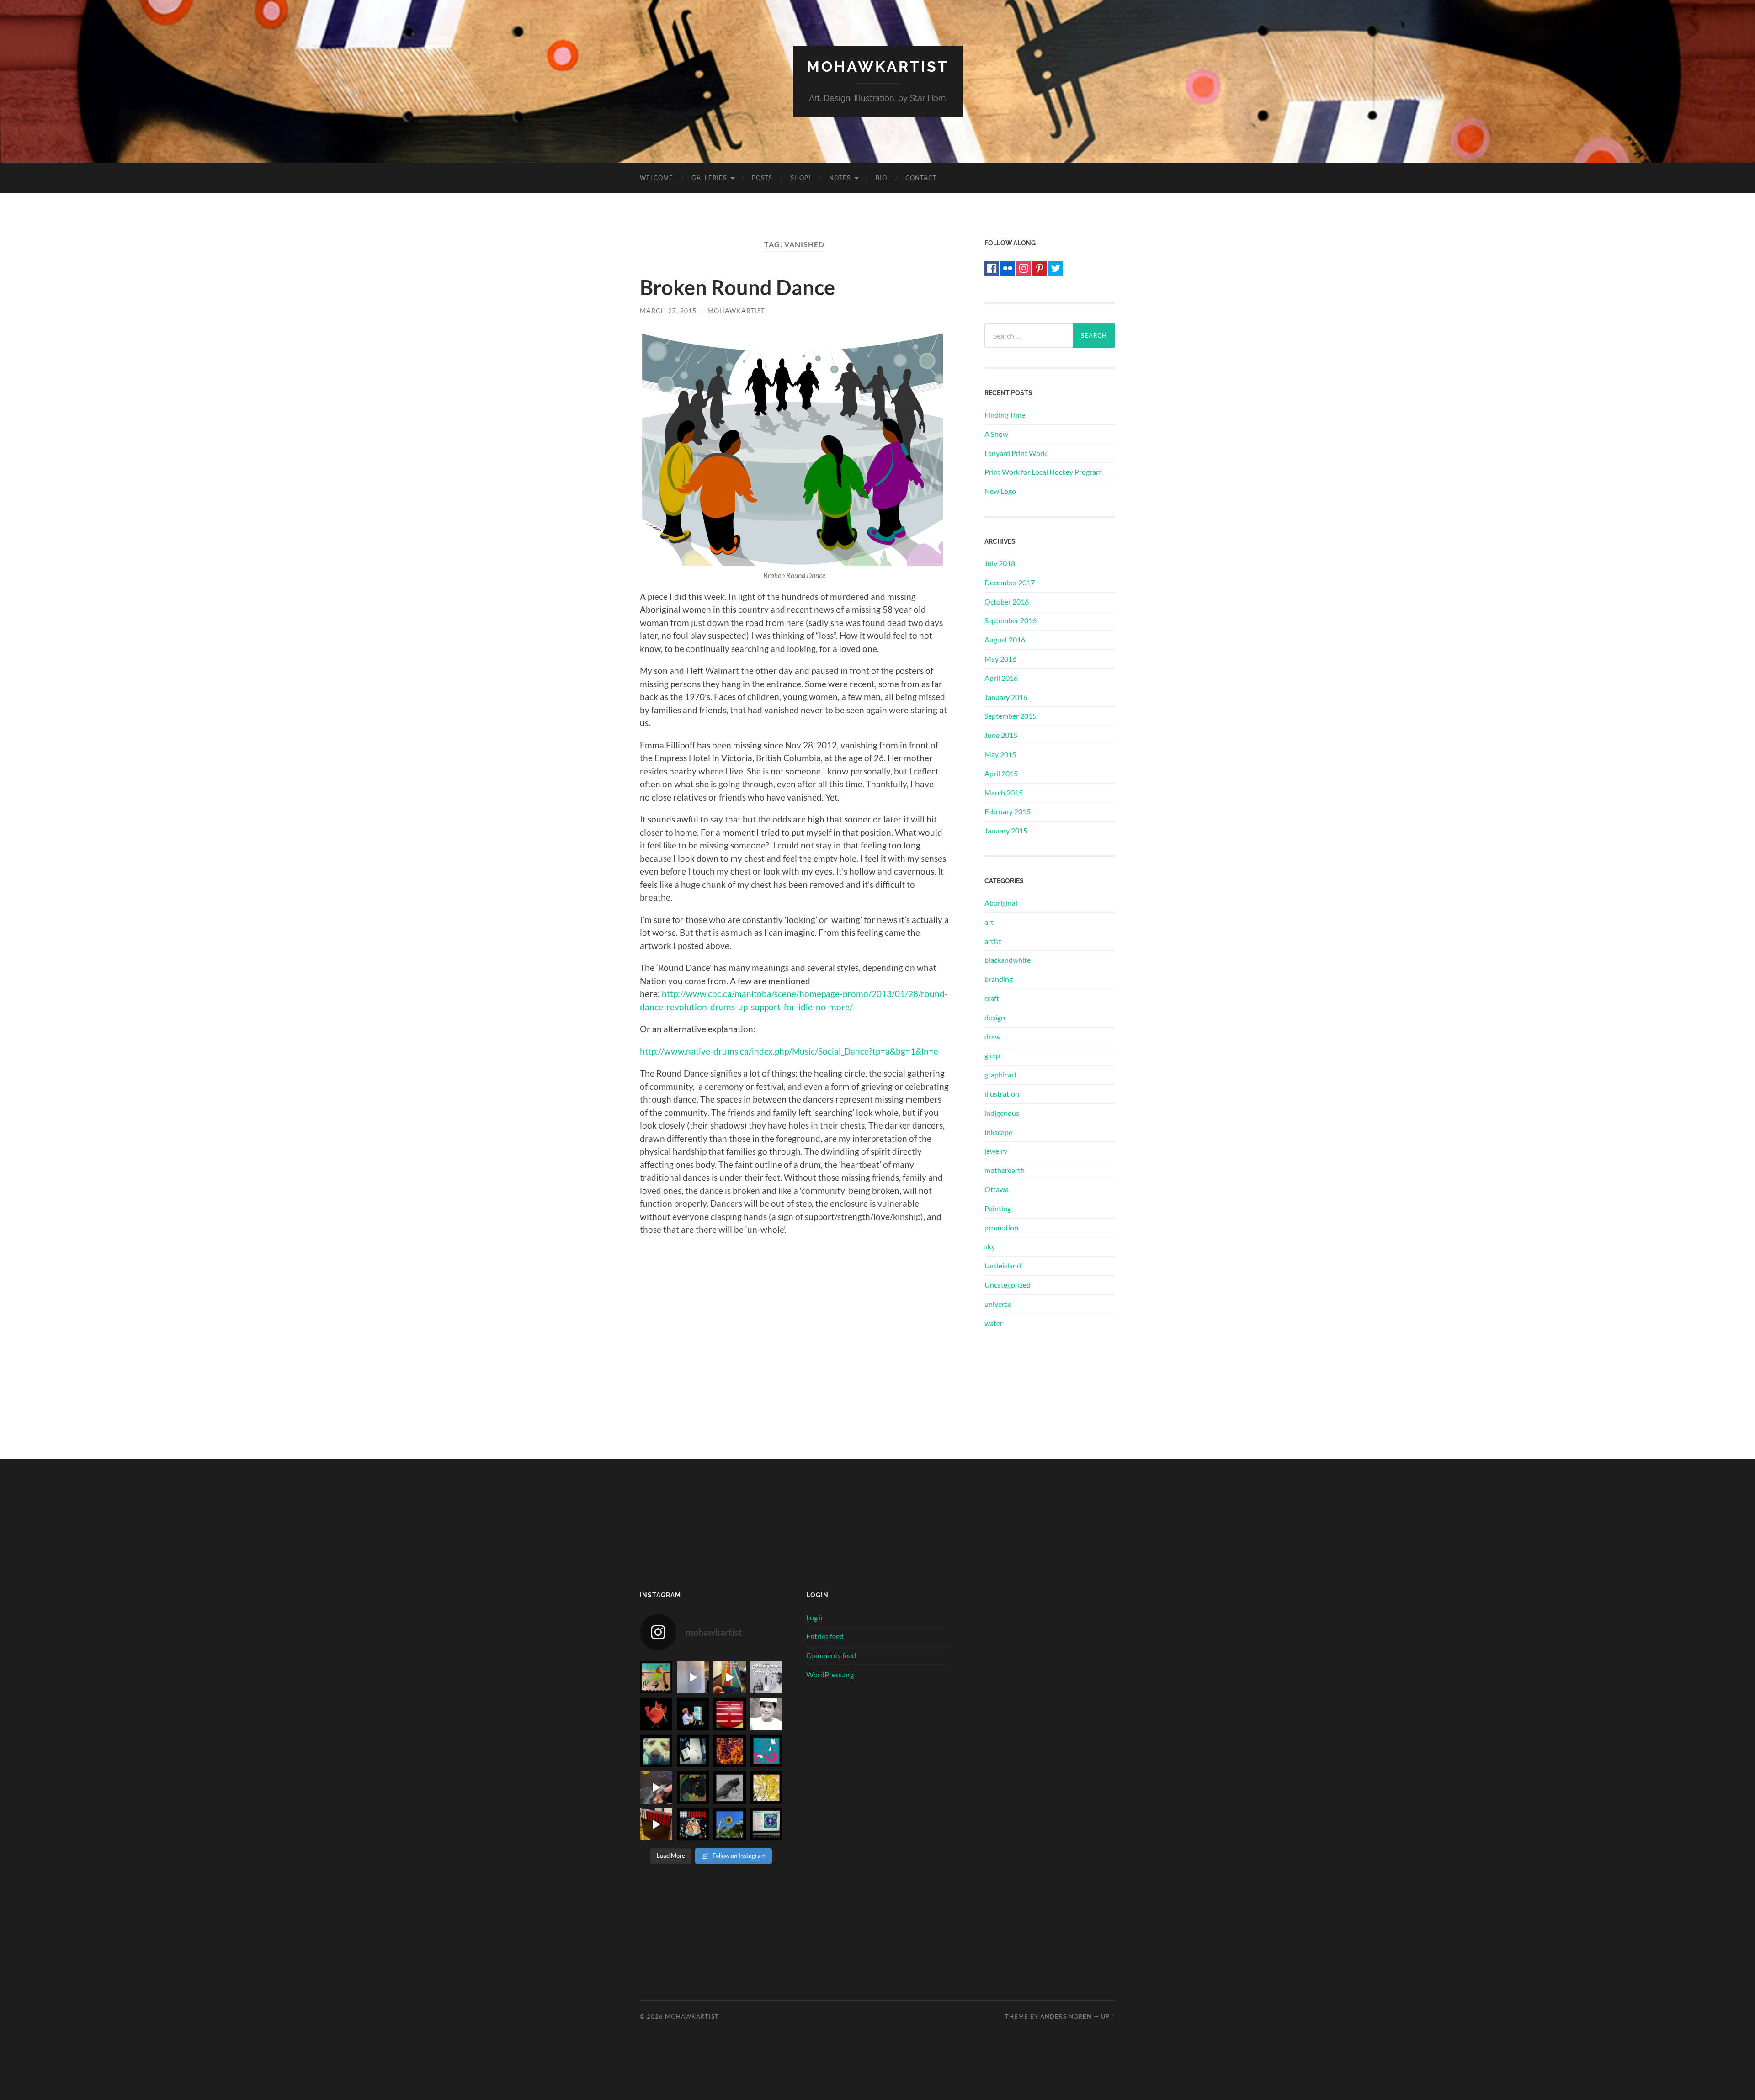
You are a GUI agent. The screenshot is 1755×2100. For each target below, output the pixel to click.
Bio (881, 178)
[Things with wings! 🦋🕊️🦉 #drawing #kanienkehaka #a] (767, 1751)
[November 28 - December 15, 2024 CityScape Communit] (730, 1678)
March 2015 (1004, 793)
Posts (762, 178)
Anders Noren (1066, 2016)
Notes (840, 178)
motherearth (1005, 1170)
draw (992, 1037)
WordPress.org (830, 1674)
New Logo (1000, 491)
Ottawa (997, 1189)
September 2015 (1010, 716)
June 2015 (1001, 735)
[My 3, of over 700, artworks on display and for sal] (693, 1678)
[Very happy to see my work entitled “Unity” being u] (767, 1825)
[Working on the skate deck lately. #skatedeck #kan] (730, 1714)
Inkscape (998, 1132)
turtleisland (1003, 1265)
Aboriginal (1001, 903)
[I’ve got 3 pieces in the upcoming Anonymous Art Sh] (767, 1678)
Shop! (801, 178)
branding (999, 979)
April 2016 (1001, 678)
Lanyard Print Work (1016, 453)
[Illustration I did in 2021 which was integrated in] (656, 1714)
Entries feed (825, 1636)
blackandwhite (1008, 960)
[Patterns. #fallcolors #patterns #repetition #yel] (767, 1788)
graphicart (1001, 1074)
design (995, 1017)
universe (998, 1304)
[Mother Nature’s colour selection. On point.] (730, 1751)
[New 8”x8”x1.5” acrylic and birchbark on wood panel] (693, 1825)
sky (990, 1246)
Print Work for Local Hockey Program (1043, 472)
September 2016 (1010, 620)
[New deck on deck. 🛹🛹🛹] (693, 1751)
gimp (992, 1055)
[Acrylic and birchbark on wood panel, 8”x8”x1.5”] (656, 1825)
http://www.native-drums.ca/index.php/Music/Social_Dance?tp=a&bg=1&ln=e (789, 1051)
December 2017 (1010, 582)
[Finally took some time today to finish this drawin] (656, 1788)
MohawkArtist (878, 66)
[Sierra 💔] (656, 1751)
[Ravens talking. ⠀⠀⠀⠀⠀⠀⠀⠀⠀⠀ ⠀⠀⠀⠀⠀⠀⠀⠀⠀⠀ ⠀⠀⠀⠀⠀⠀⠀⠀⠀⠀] (730, 1788)
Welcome (657, 178)
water (994, 1323)
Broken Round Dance (737, 287)
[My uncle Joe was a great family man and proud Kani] (767, 1714)
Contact (921, 178)
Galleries (709, 178)
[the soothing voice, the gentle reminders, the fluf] (693, 1714)
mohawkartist (736, 310)
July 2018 (1000, 563)
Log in (816, 1617)
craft (992, 998)
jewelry (996, 1151)
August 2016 (1005, 639)
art (989, 922)
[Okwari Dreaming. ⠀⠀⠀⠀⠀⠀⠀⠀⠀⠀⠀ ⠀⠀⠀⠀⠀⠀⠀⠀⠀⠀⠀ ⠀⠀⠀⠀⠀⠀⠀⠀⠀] (693, 1788)
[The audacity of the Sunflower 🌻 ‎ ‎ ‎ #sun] (730, 1825)
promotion (1001, 1228)
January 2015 (1006, 830)
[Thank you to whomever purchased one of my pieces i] (656, 1678)
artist (993, 941)
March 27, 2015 (668, 310)
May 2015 (1000, 754)
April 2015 (1001, 773)
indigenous (1002, 1113)
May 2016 (1000, 659)
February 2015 (1008, 811)
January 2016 (1006, 697)
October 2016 (1007, 602)
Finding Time (1005, 415)
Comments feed (831, 1655)
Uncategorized (1008, 1285)
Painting (998, 1208)
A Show (996, 434)
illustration (1002, 1094)
